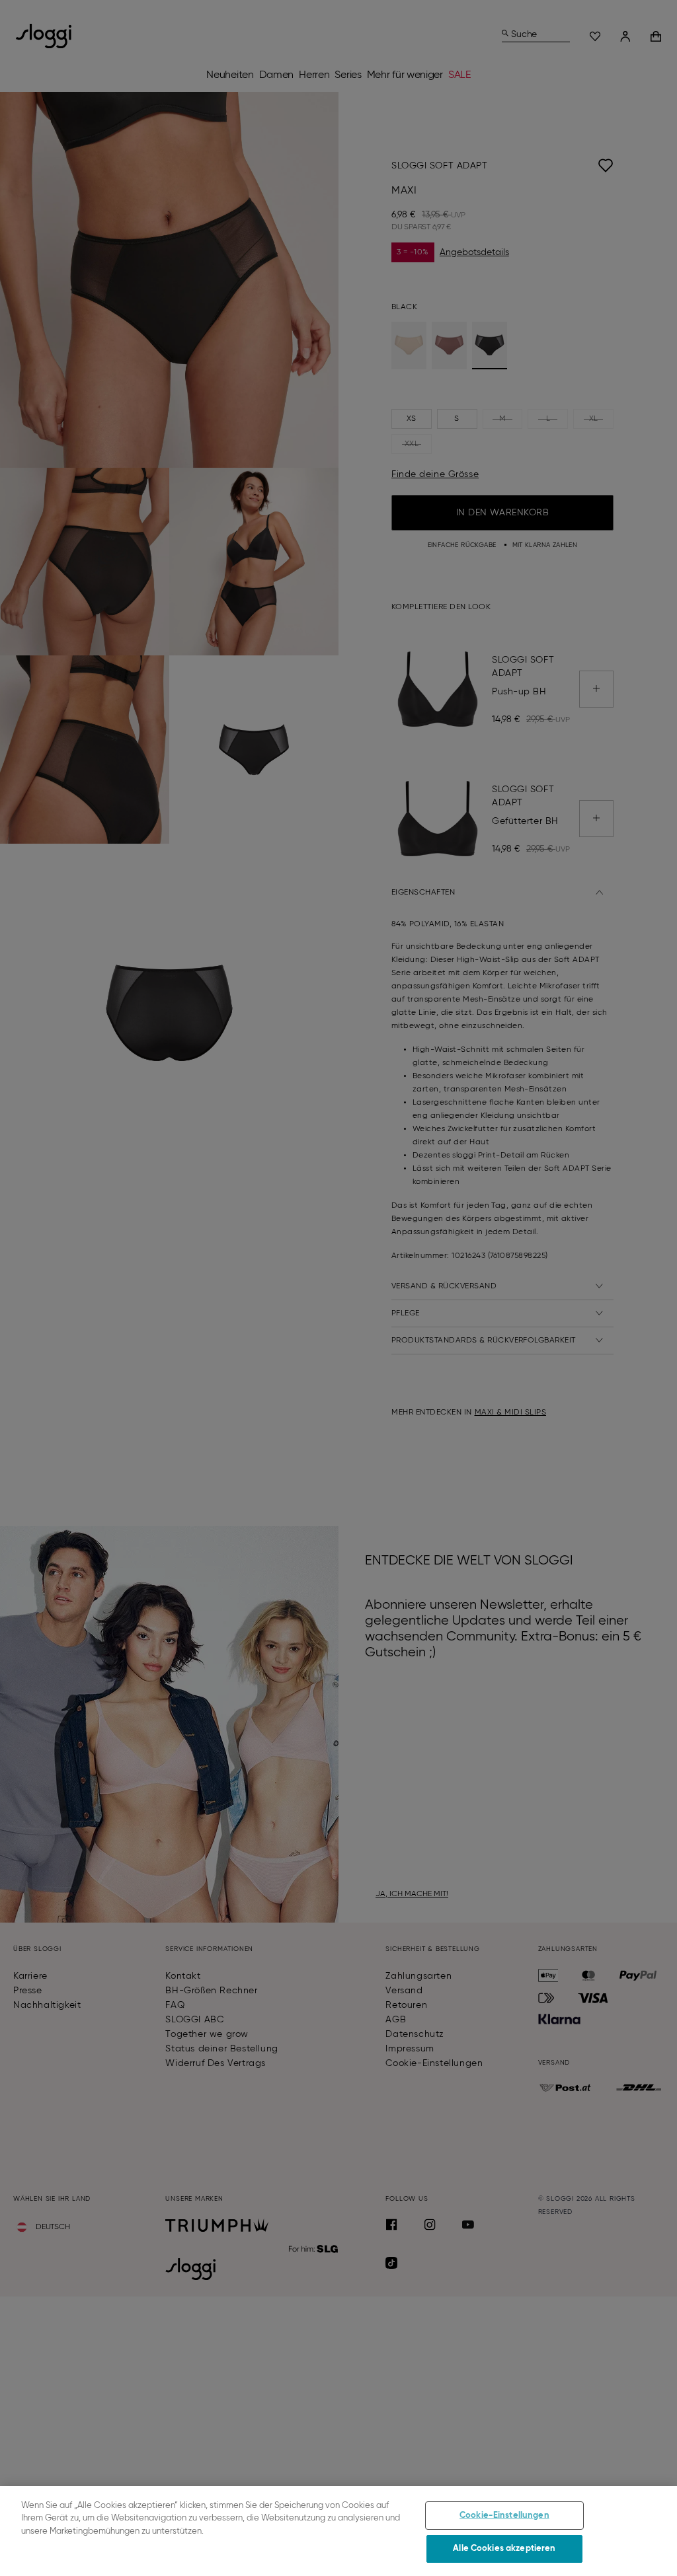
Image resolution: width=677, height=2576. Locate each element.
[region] (338, 2531)
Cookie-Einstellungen (504, 2516)
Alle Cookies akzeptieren (504, 2549)
